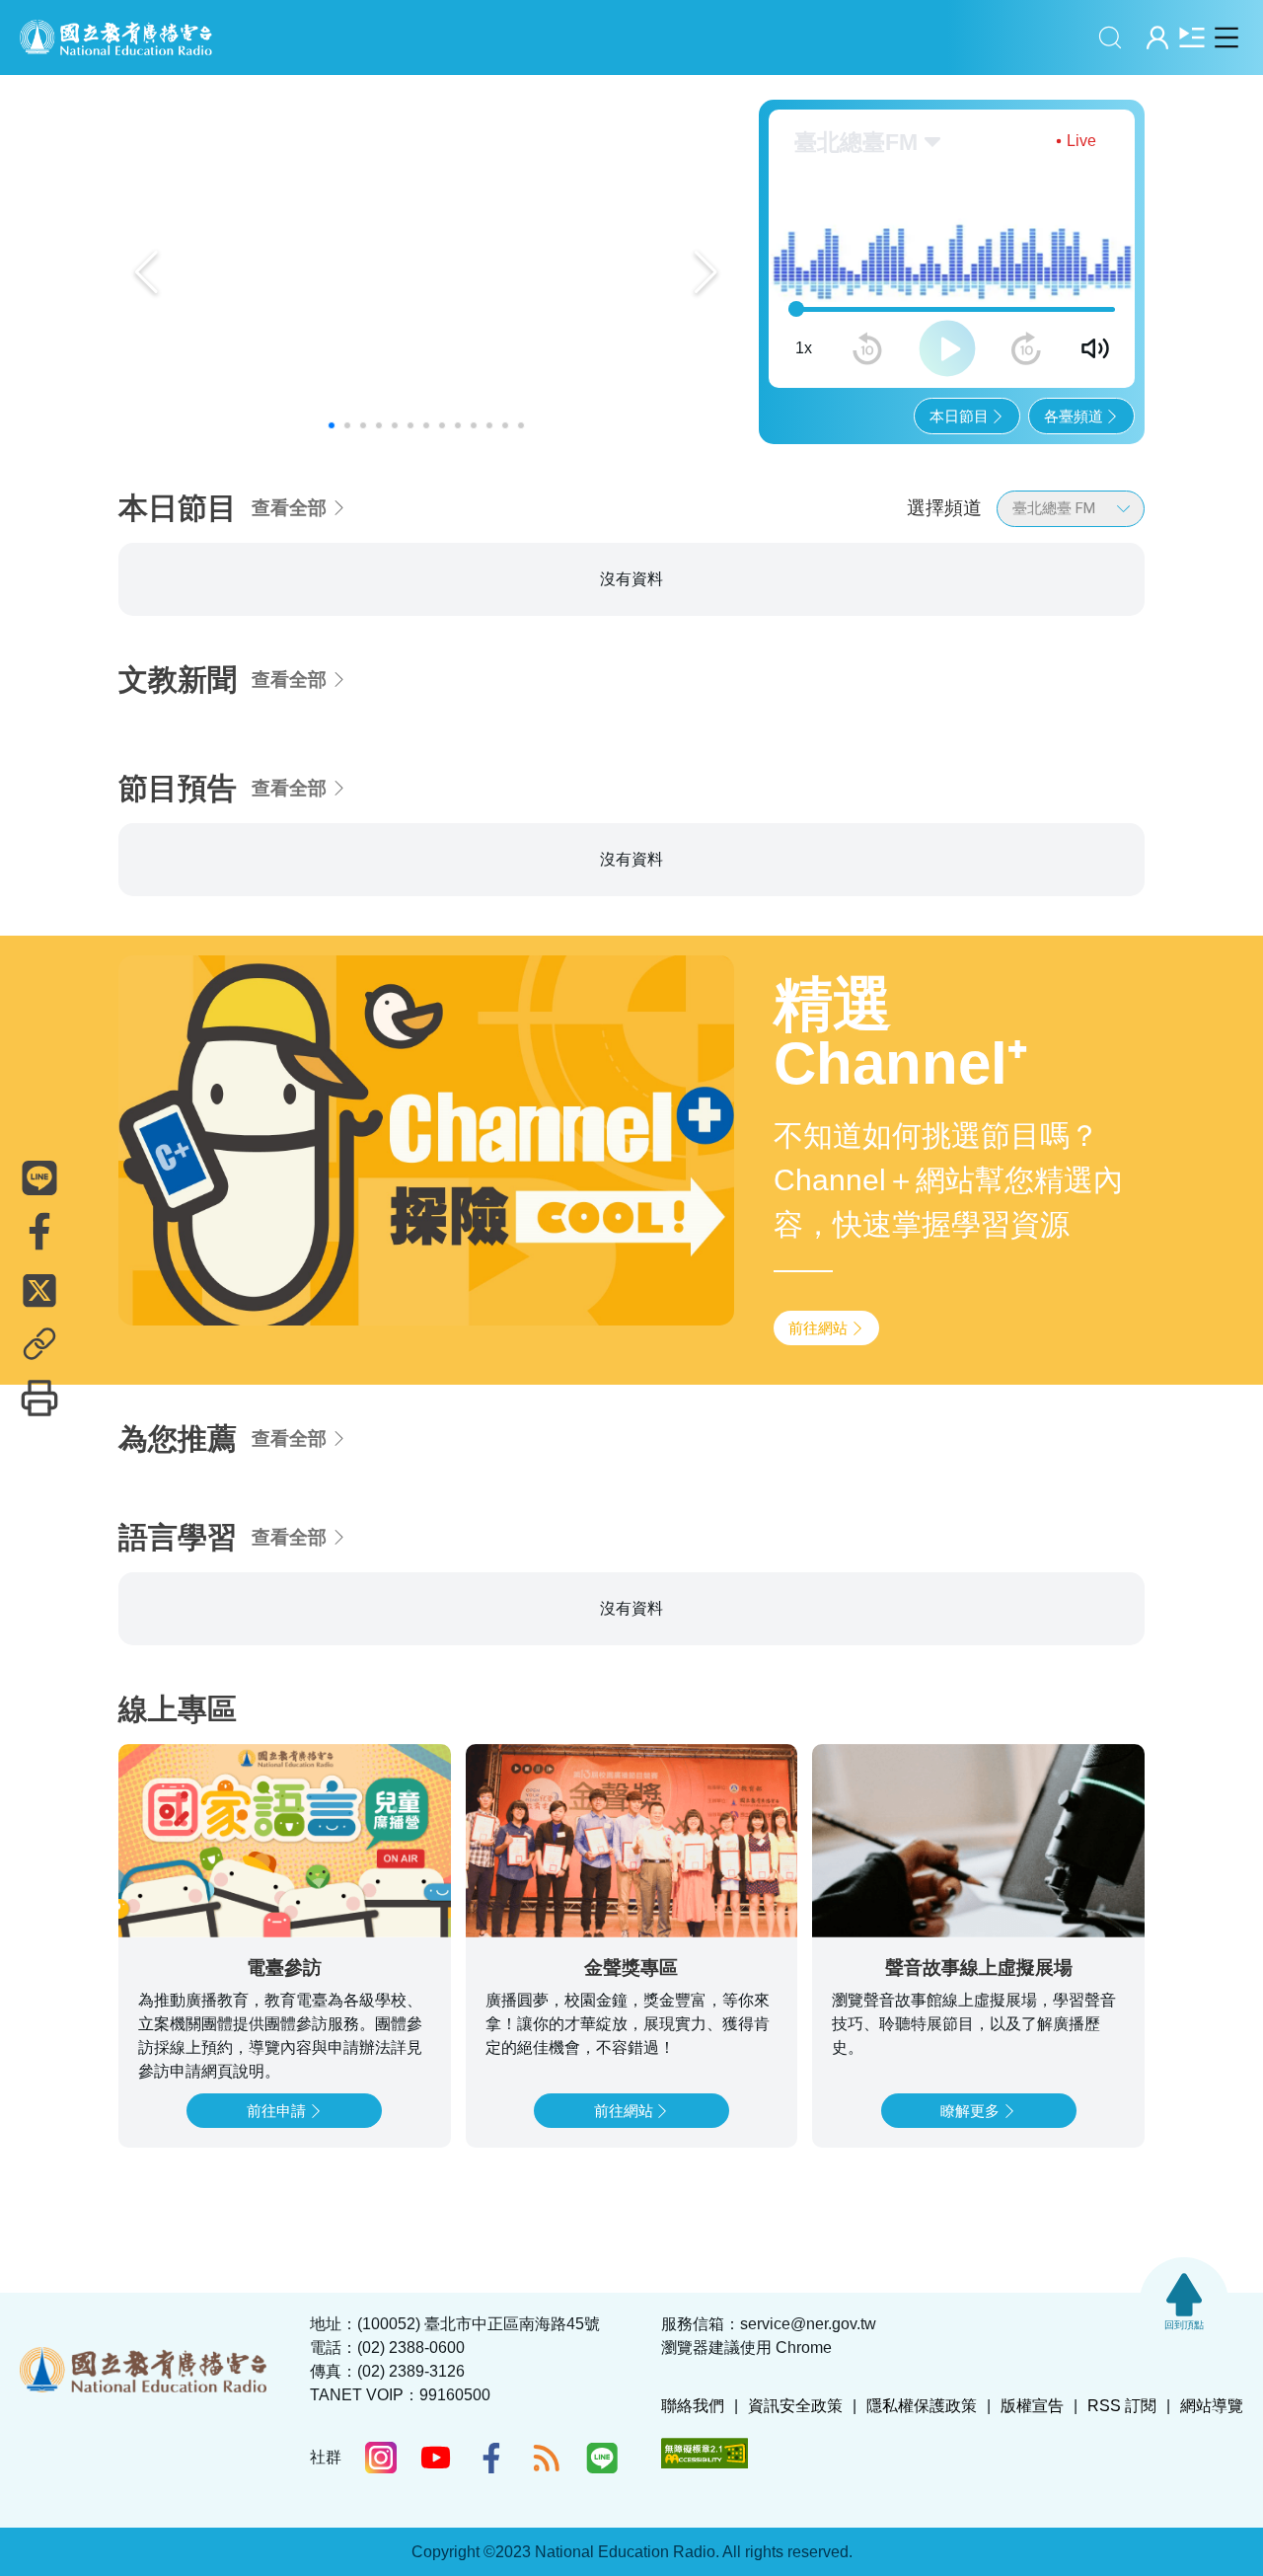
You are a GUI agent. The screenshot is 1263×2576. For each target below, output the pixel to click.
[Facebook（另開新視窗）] (491, 2458)
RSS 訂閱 (1122, 2406)
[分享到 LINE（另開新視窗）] (39, 1178)
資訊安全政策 (795, 2406)
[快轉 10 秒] (1026, 348)
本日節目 (959, 416)
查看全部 (289, 508)
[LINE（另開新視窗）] (602, 2458)
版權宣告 (1032, 2406)
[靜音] (1095, 348)
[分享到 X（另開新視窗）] (39, 1291)
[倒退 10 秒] (867, 348)
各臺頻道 (1074, 416)
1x (804, 348)
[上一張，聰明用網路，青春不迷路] (147, 272)
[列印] (39, 1399)
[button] (332, 425)
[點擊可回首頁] (116, 38)
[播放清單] (1191, 37)
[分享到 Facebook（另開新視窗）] (39, 1232)
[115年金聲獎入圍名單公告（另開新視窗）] (426, 272)
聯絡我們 (693, 2406)
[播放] (947, 348)
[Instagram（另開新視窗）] (381, 2458)
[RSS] (547, 2458)
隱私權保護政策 (922, 2406)
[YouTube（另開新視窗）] (436, 2458)
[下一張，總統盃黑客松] (706, 272)
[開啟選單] (1226, 37)
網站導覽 (1212, 2406)
